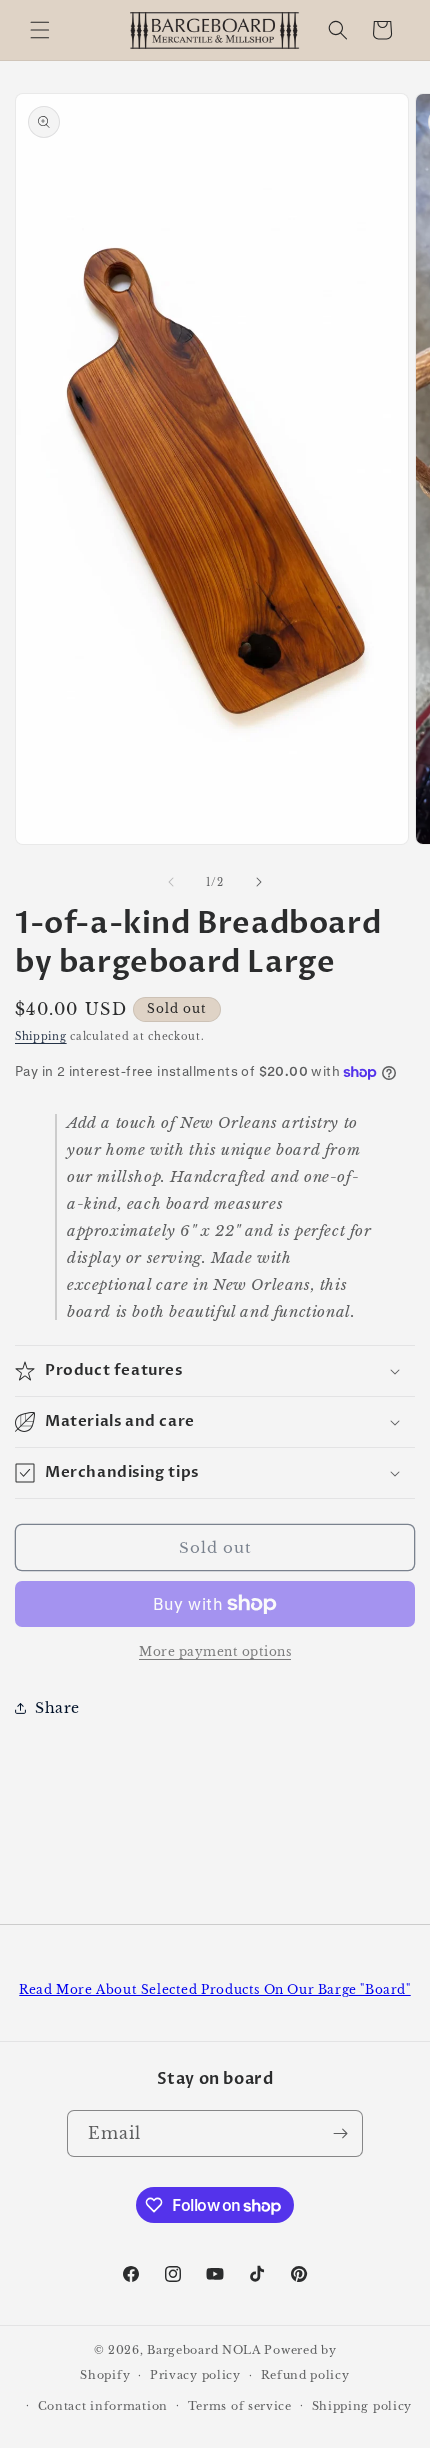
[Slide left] (171, 882)
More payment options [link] (215, 1651)
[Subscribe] (340, 2133)
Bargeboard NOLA (204, 2350)
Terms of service (240, 2406)
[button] (40, 30)
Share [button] (57, 1708)
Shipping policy (362, 2406)
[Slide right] (259, 882)
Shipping (41, 1036)
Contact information (103, 2406)
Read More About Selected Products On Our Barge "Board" (214, 1989)
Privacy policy (195, 2375)
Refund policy (305, 2375)
